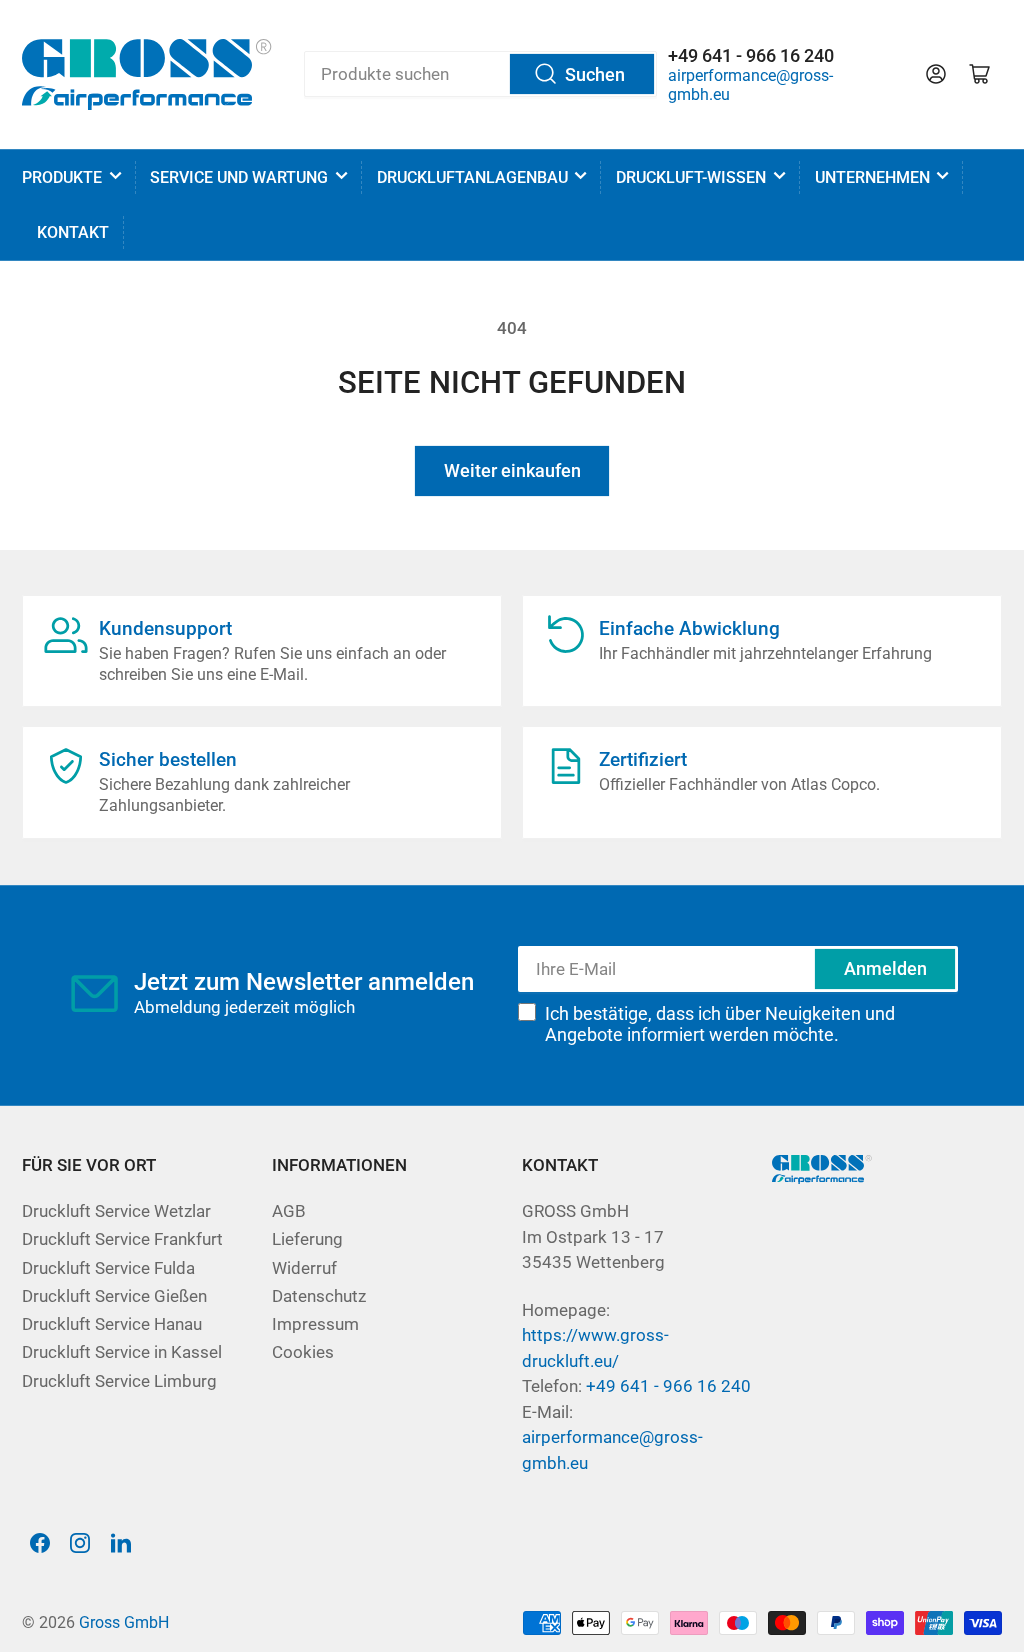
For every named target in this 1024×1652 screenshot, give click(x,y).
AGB (289, 1211)
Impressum (315, 1324)
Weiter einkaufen (512, 470)
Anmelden (885, 968)
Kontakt (73, 232)
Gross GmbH (124, 1622)
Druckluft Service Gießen (114, 1296)
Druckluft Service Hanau (112, 1324)
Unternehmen (872, 177)
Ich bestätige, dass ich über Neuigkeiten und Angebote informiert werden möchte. (720, 1024)
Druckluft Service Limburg (119, 1381)
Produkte (62, 177)
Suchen (595, 74)
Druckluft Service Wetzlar (116, 1211)
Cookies (303, 1352)
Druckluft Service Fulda (108, 1268)
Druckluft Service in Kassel (122, 1352)
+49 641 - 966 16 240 (668, 1386)
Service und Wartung (239, 177)
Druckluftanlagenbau (472, 177)
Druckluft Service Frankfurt (122, 1239)
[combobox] (480, 74)
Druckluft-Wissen (691, 177)
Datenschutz (319, 1296)
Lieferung (307, 1239)
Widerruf (304, 1268)
